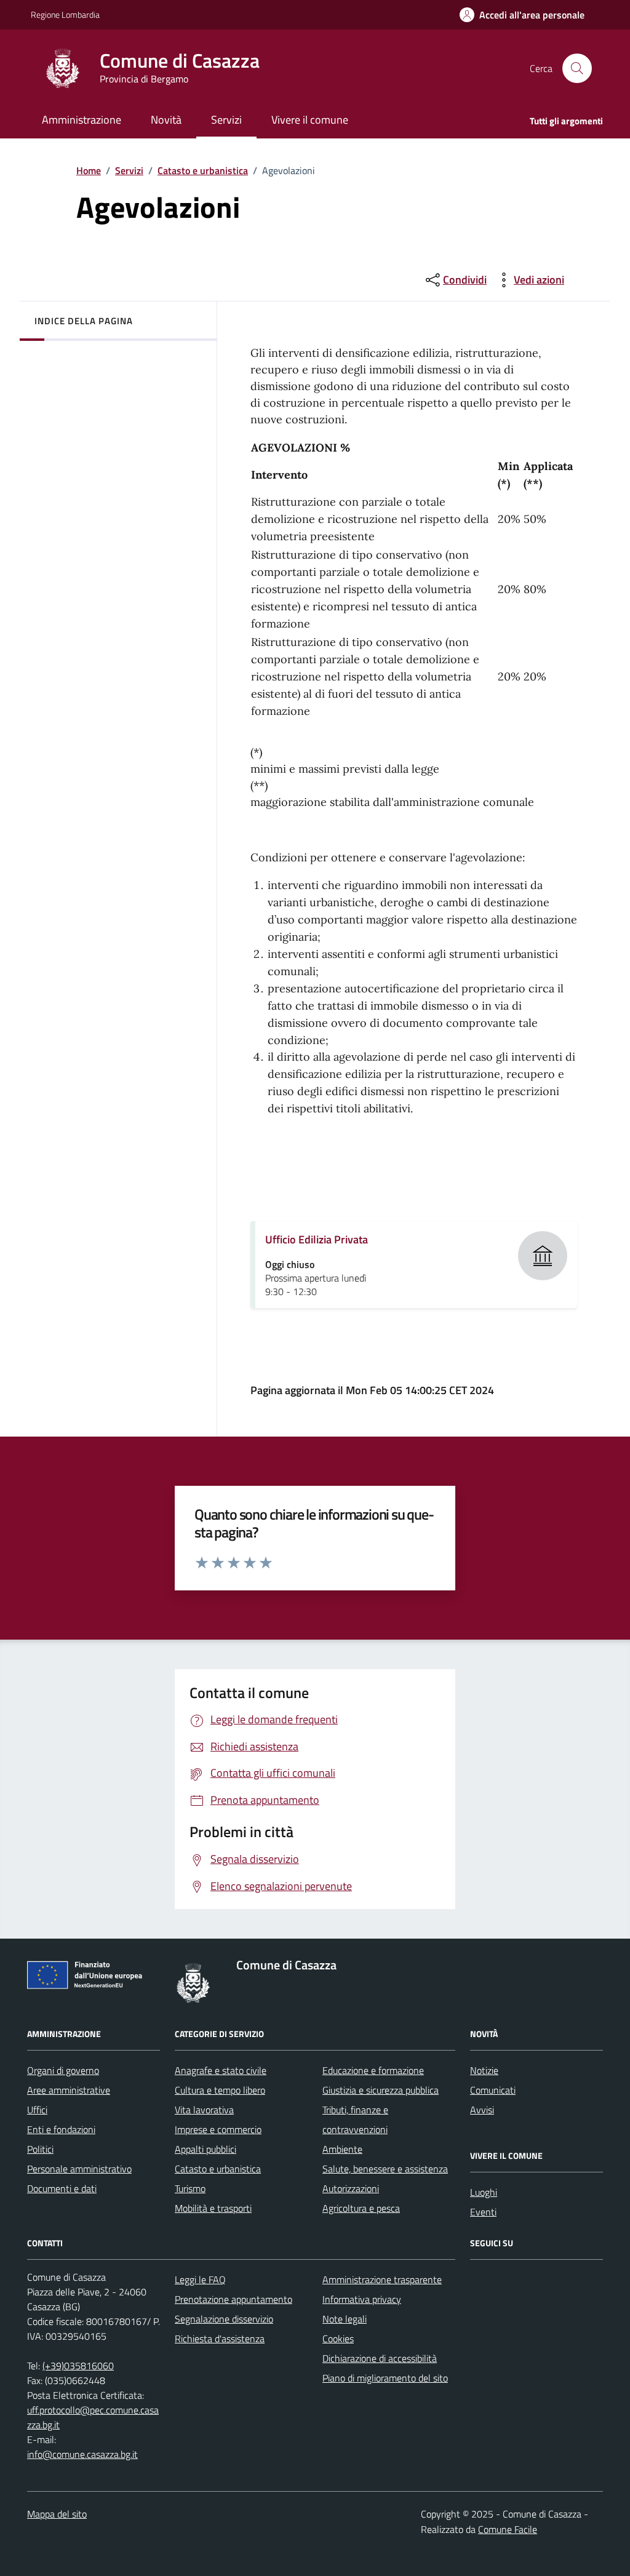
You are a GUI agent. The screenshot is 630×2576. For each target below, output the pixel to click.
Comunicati (493, 2090)
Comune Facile (508, 2529)
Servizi (129, 170)
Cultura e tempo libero (220, 2090)
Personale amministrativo (79, 2169)
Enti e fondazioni (61, 2129)
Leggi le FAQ (200, 2279)
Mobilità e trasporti (213, 2208)
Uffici (37, 2110)
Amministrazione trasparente (382, 2279)
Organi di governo (63, 2070)
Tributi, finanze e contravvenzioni (355, 2119)
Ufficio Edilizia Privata (317, 1239)
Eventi (483, 2212)
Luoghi (484, 2192)
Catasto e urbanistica (203, 170)
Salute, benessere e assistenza (385, 2169)
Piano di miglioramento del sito (385, 2378)
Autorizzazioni (351, 2188)
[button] (522, 15)
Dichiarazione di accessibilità (380, 2358)
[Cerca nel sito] (577, 68)
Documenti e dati (62, 2188)
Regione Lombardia (65, 14)
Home (89, 170)
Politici (40, 2149)
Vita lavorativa (204, 2110)
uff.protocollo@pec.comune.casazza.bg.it (93, 2417)
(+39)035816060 (78, 2366)
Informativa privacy (362, 2299)
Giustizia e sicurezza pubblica (381, 2090)
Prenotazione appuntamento (233, 2299)
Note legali (345, 2319)
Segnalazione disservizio (224, 2319)
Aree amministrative (69, 2090)
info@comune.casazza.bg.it (82, 2454)
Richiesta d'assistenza (220, 2339)
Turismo (190, 2188)
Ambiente (342, 2149)
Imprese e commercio (218, 2129)
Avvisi (482, 2110)
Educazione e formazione (373, 2070)
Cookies (338, 2339)
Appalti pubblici (205, 2149)
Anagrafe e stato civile (221, 2070)
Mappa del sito (57, 2514)
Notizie (484, 2070)
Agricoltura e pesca (361, 2208)
